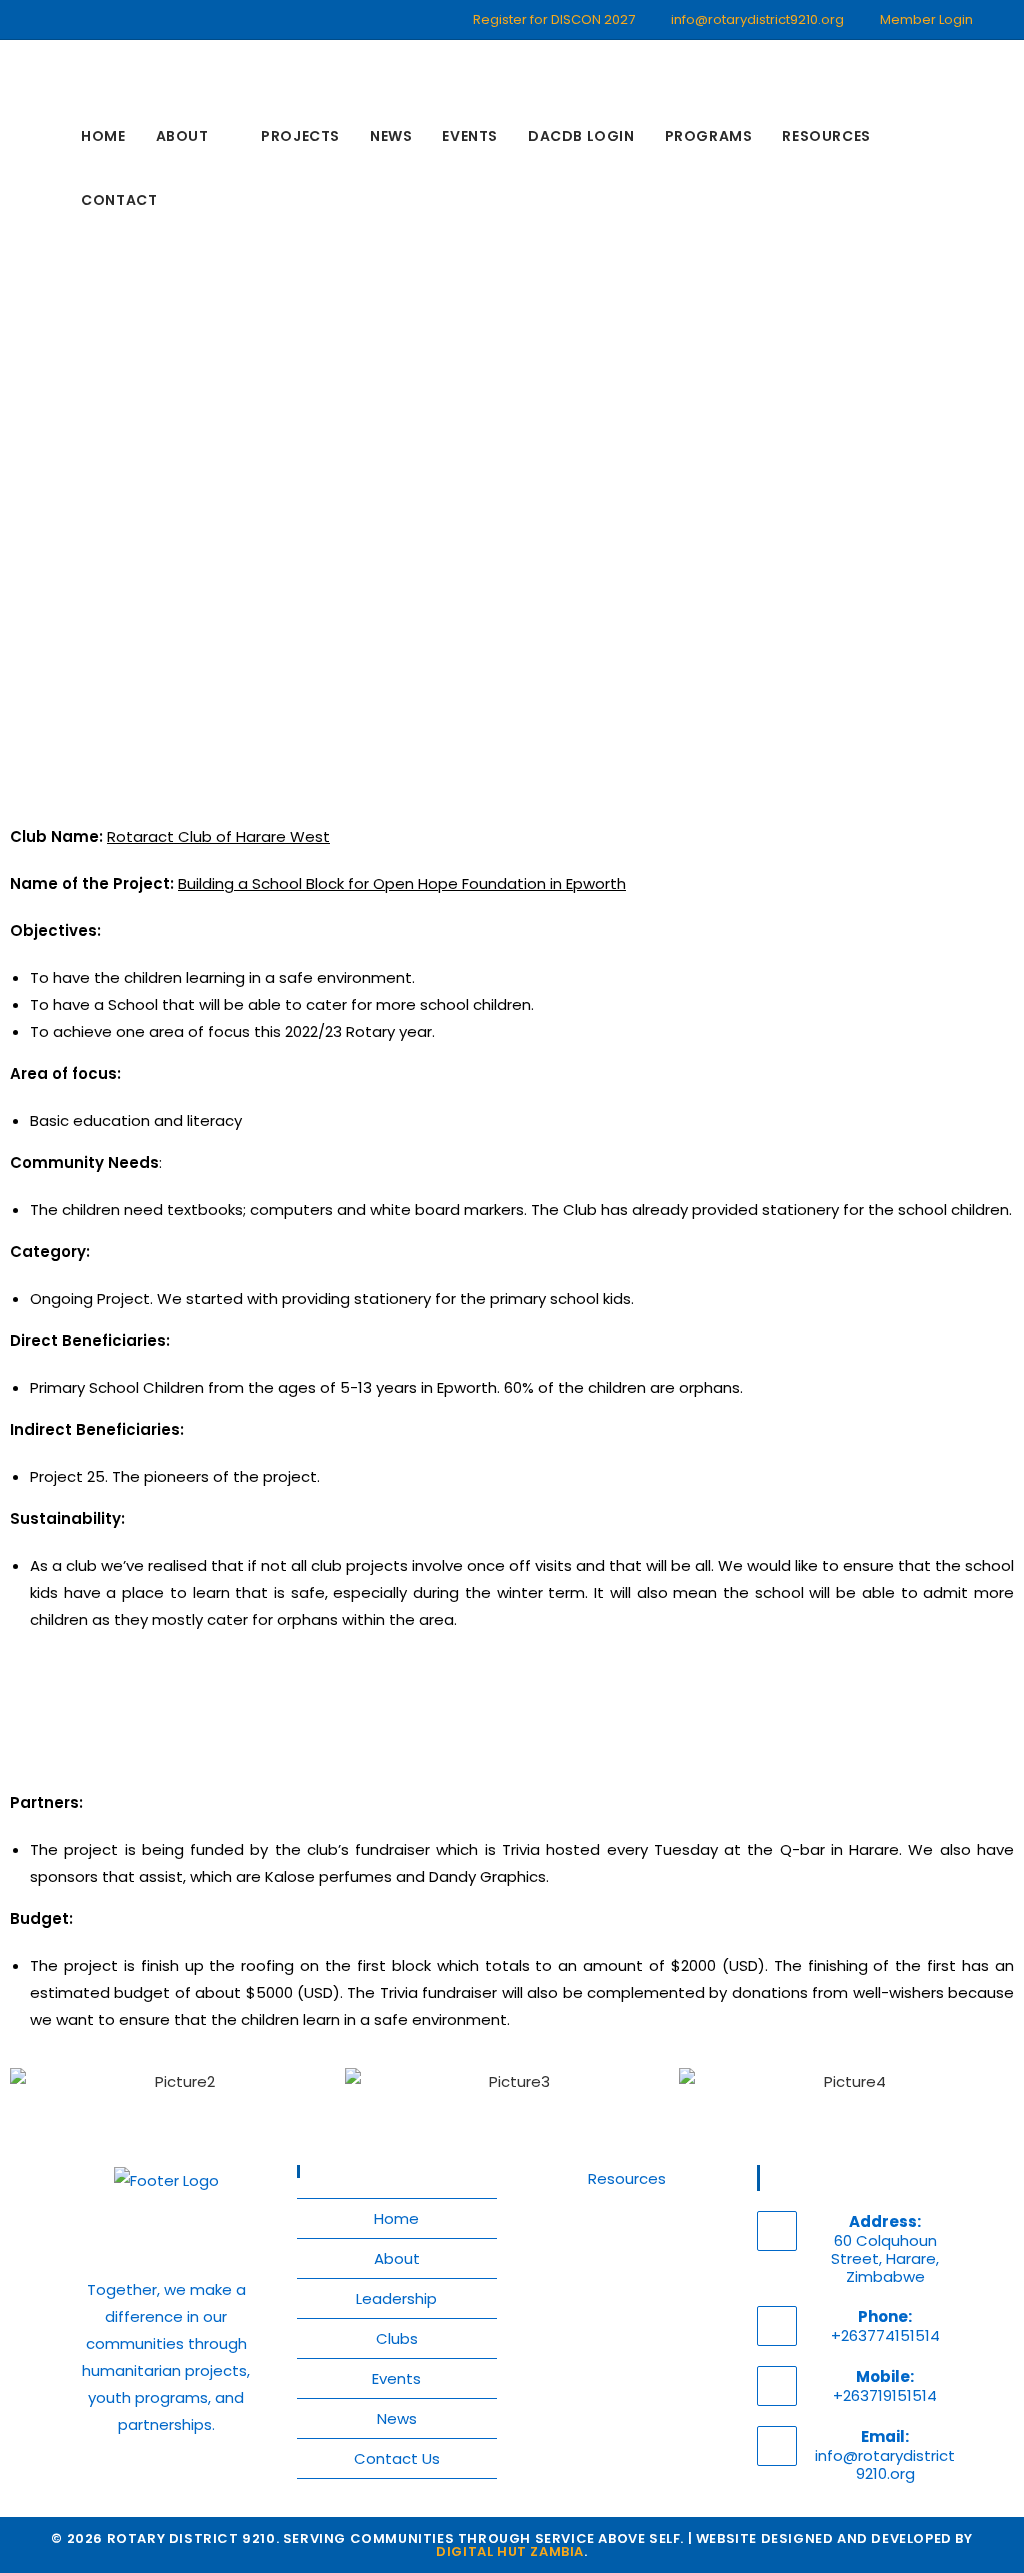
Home (396, 2218)
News (397, 2418)
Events (396, 2378)
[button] (29, 2081)
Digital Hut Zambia (510, 2551)
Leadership (396, 2298)
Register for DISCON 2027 (554, 19)
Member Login (926, 19)
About (397, 2258)
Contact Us (397, 2458)
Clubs (397, 2338)
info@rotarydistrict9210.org (757, 19)
